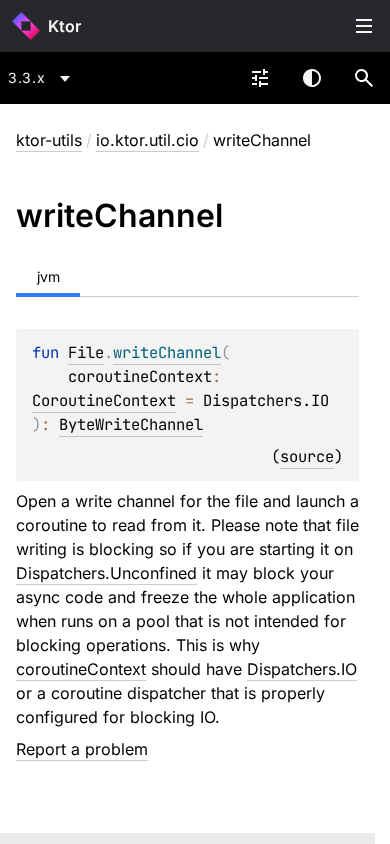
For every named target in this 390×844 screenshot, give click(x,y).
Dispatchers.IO (302, 669)
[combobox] (42, 78)
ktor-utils (49, 140)
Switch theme (312, 78)
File (86, 352)
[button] (364, 78)
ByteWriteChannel (131, 424)
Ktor (64, 26)
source (307, 456)
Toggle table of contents (364, 26)
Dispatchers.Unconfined (106, 573)
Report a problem (82, 749)
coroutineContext (81, 669)
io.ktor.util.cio (147, 140)
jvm (48, 276)
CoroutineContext (104, 400)
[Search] (364, 78)
